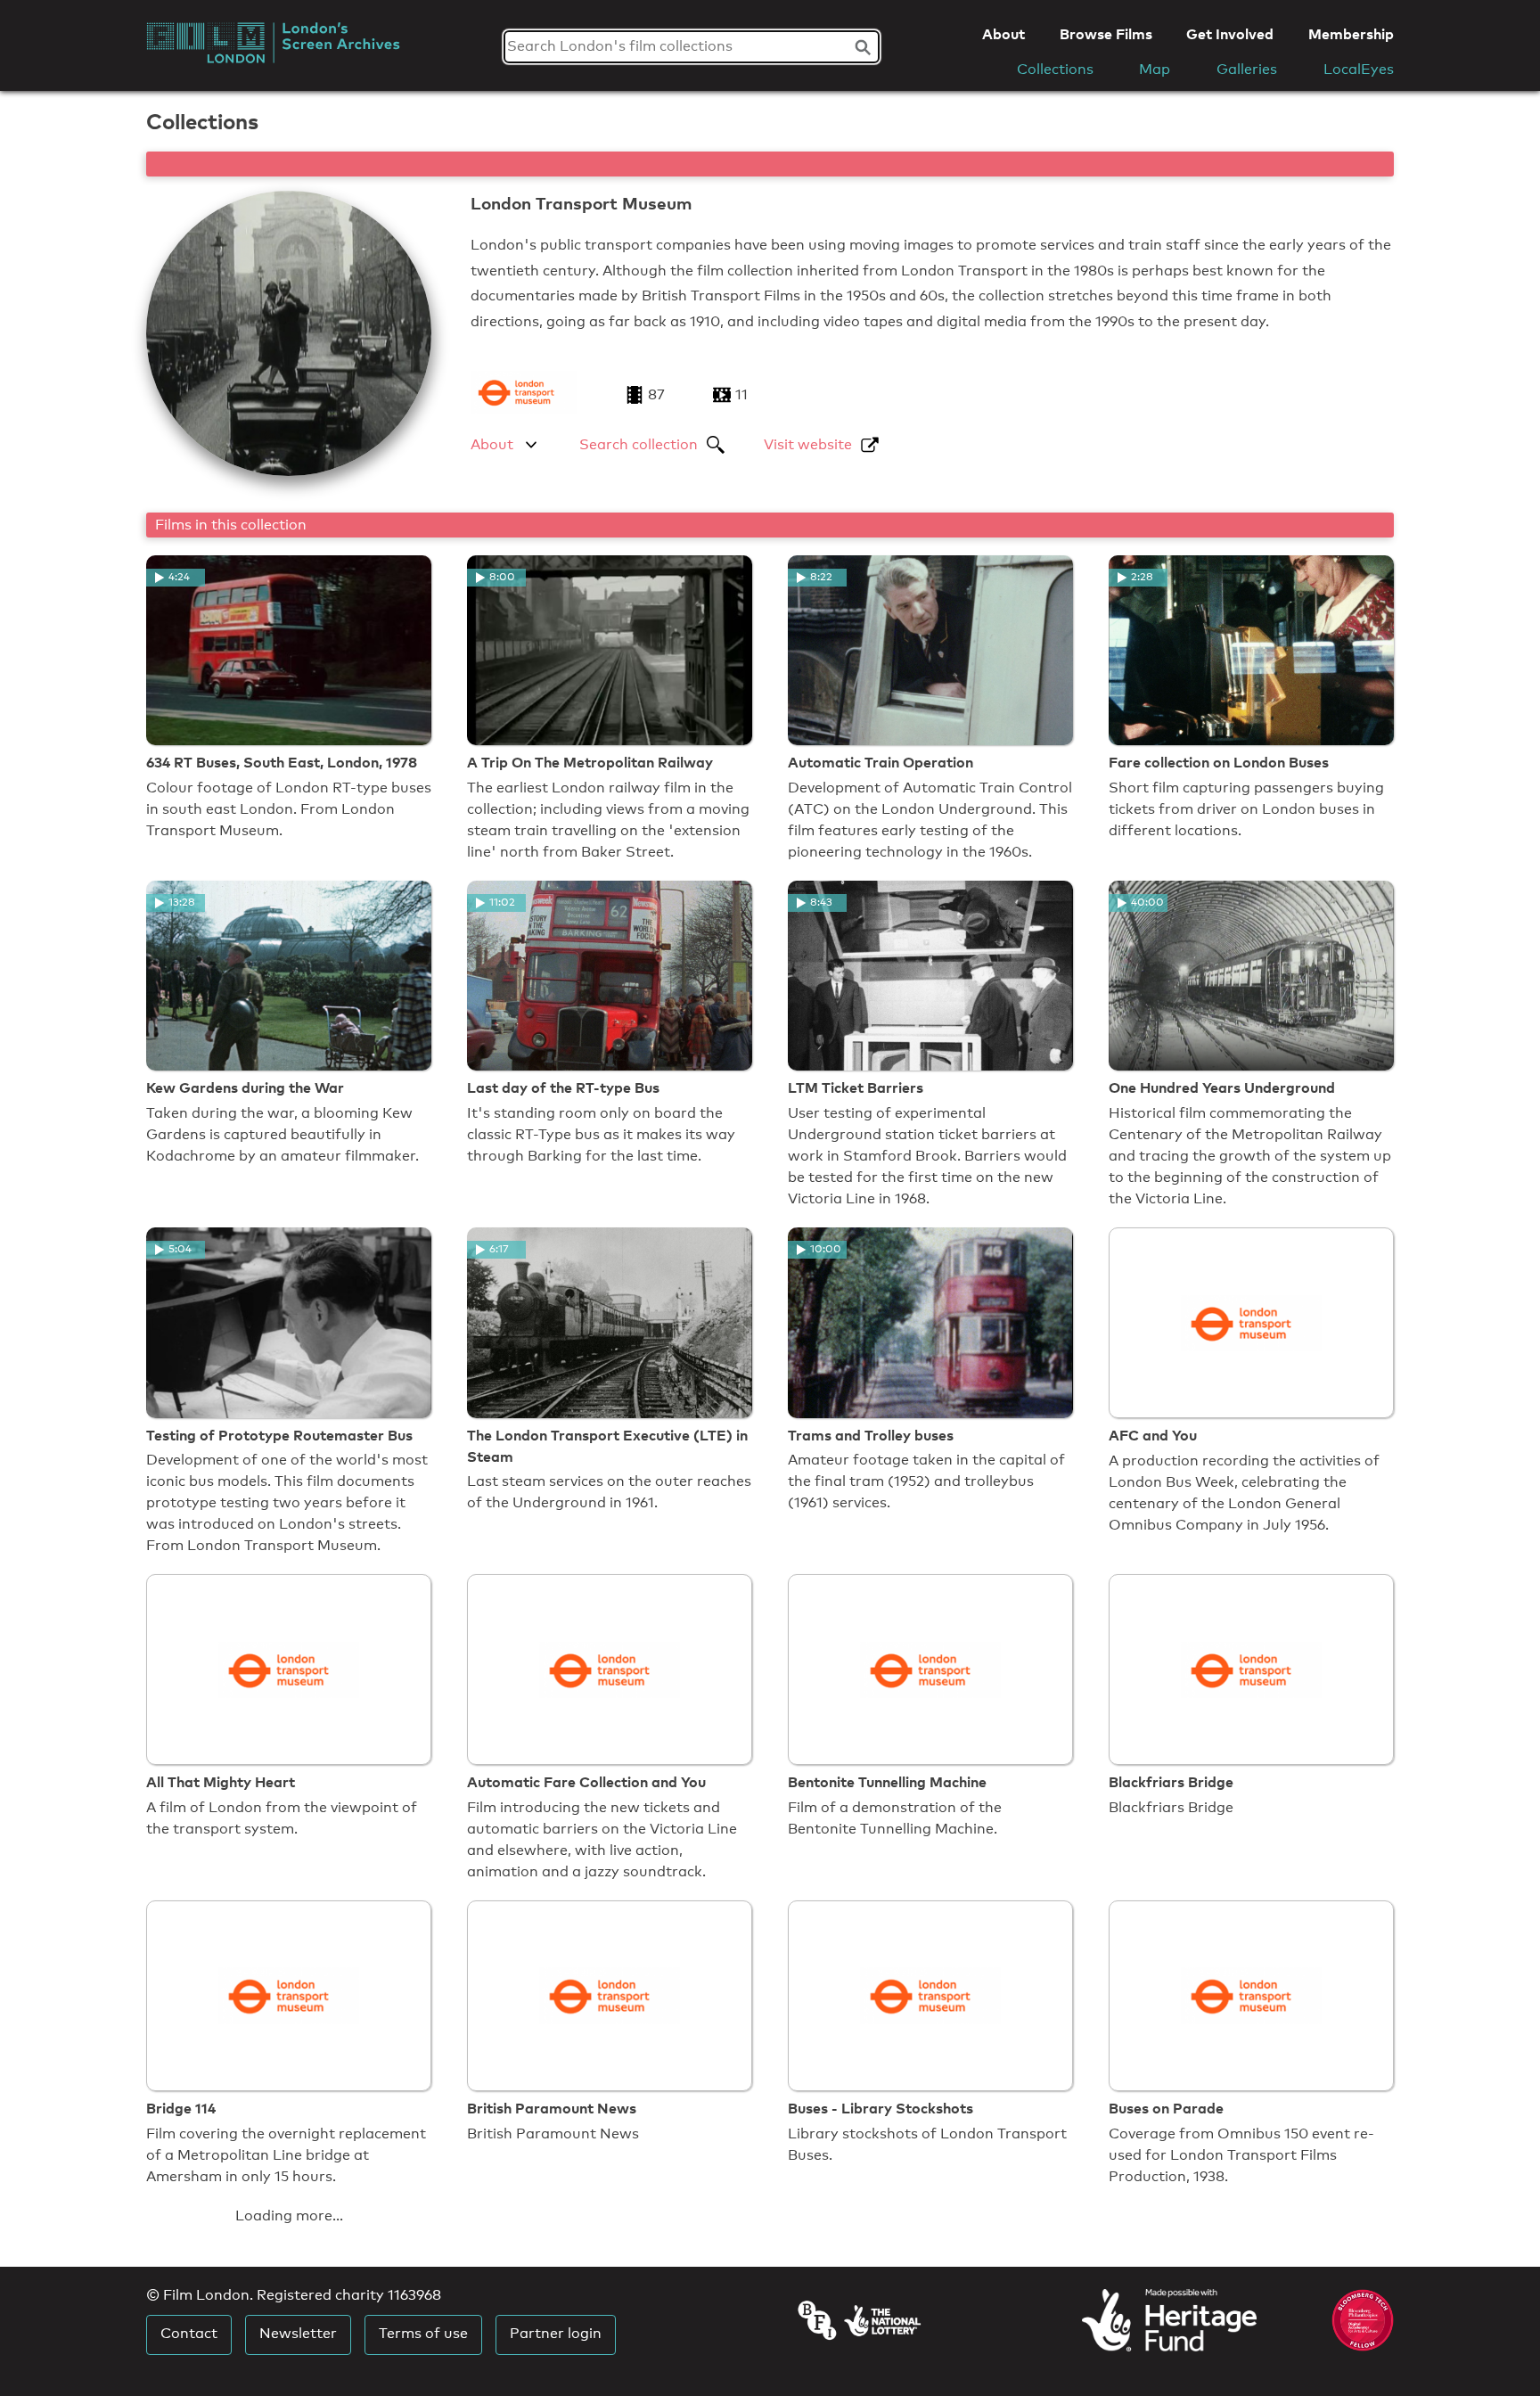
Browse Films (1106, 34)
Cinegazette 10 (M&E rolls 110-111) (1227, 2375)
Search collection (639, 444)
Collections (1055, 69)
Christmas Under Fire (541, 2375)
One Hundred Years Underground (1222, 1087)
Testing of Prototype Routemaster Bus (279, 1435)
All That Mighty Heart (221, 1782)
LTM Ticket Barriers (856, 1087)
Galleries (1247, 69)
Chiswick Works (201, 2375)
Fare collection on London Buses (1219, 762)
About (1003, 34)
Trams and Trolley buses (871, 1435)
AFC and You (1153, 1435)
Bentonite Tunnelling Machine (887, 1782)
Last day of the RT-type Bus (563, 1087)
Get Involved (1230, 34)
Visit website (808, 444)
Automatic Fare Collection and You (586, 1782)
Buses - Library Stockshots (881, 2108)
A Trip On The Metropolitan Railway (590, 762)
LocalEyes (1359, 69)
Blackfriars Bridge (1171, 1782)
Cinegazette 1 (835, 2375)
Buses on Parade (1166, 2108)
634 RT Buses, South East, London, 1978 (282, 762)
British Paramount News (552, 2108)
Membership (1351, 34)
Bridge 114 (181, 2108)
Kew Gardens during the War (245, 1087)
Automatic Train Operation (881, 762)
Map (1155, 69)
